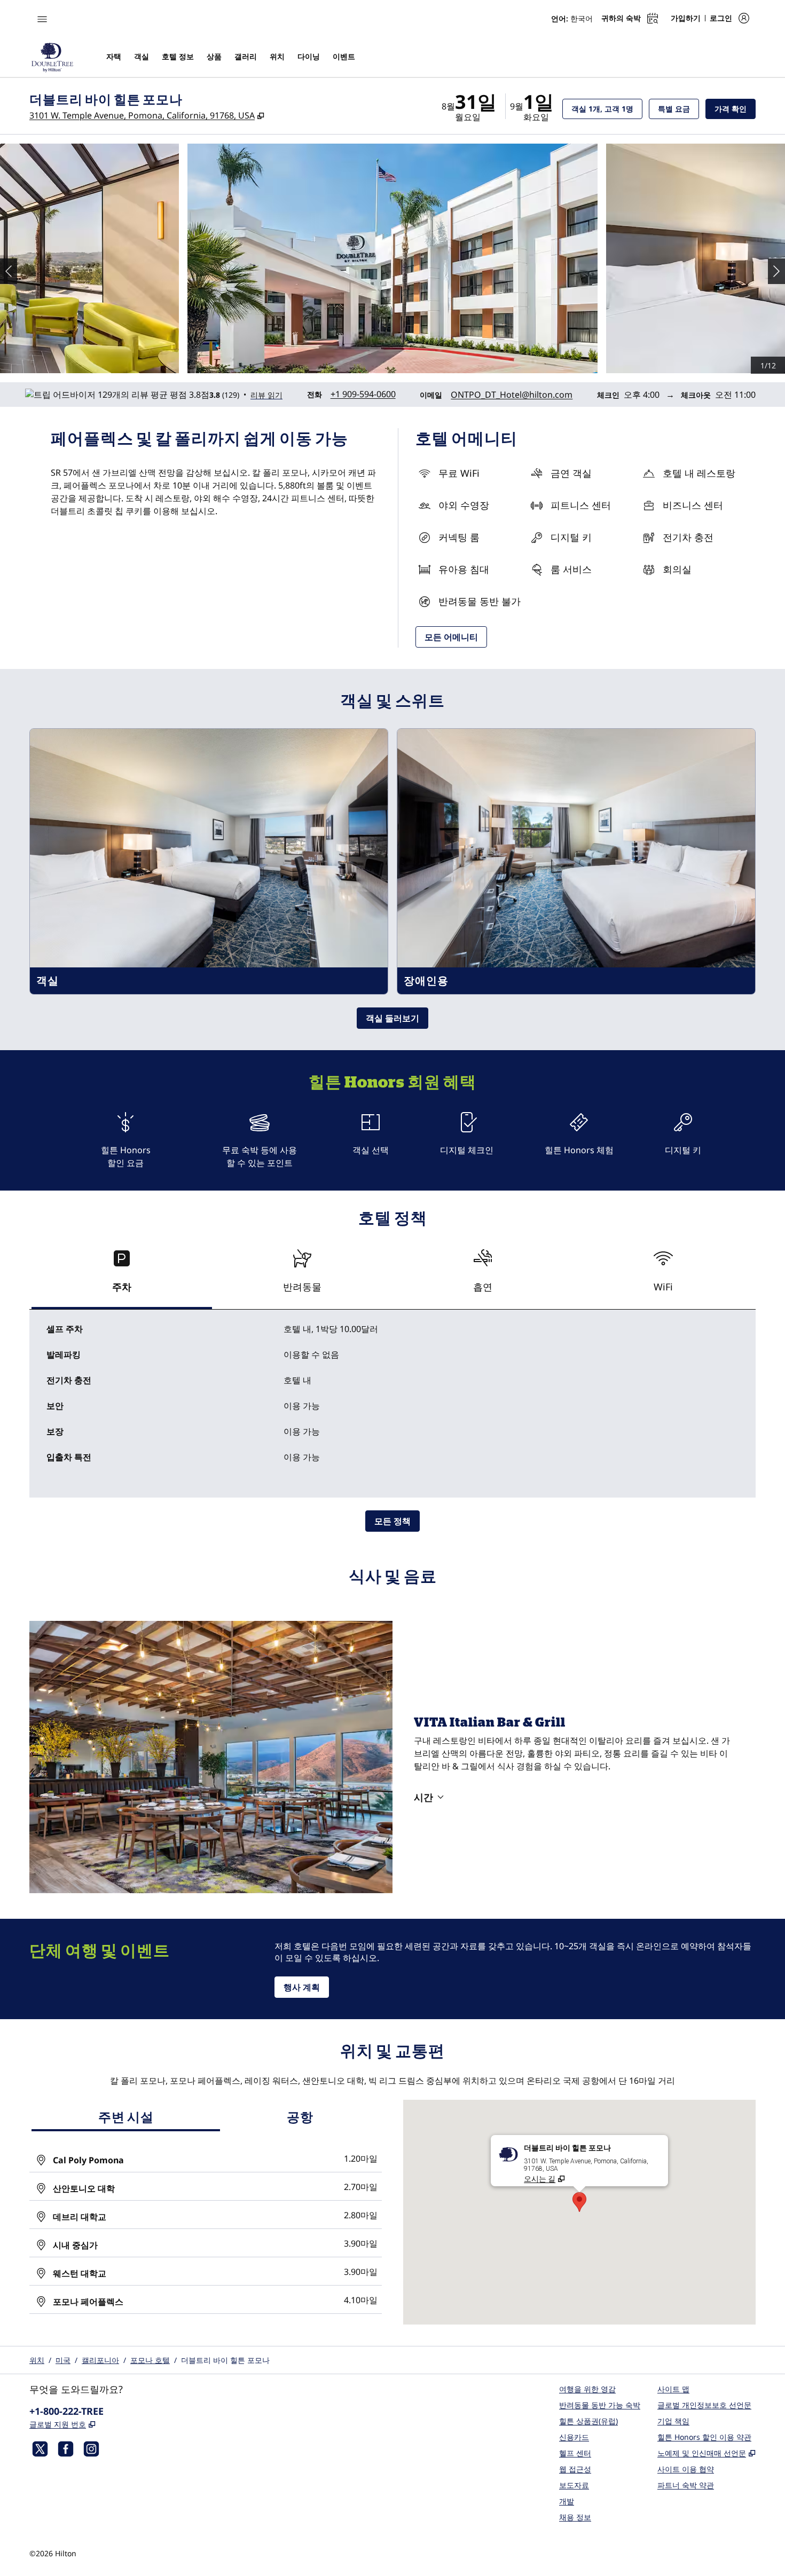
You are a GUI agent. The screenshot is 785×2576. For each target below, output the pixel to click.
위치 (37, 2360)
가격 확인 (735, 108)
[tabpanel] (392, 1404)
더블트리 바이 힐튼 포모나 (225, 2360)
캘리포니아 (100, 2360)
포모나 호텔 (150, 2360)
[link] (363, 394)
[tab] (122, 1275)
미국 (63, 2360)
